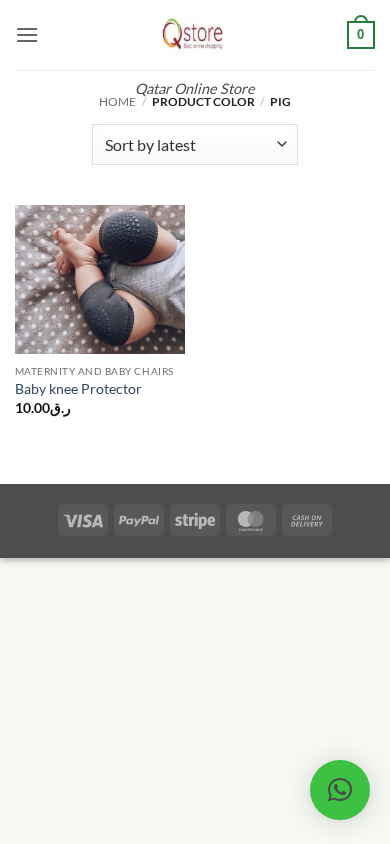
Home (117, 101)
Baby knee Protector (78, 389)
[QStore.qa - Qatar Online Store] (195, 35)
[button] (27, 34)
